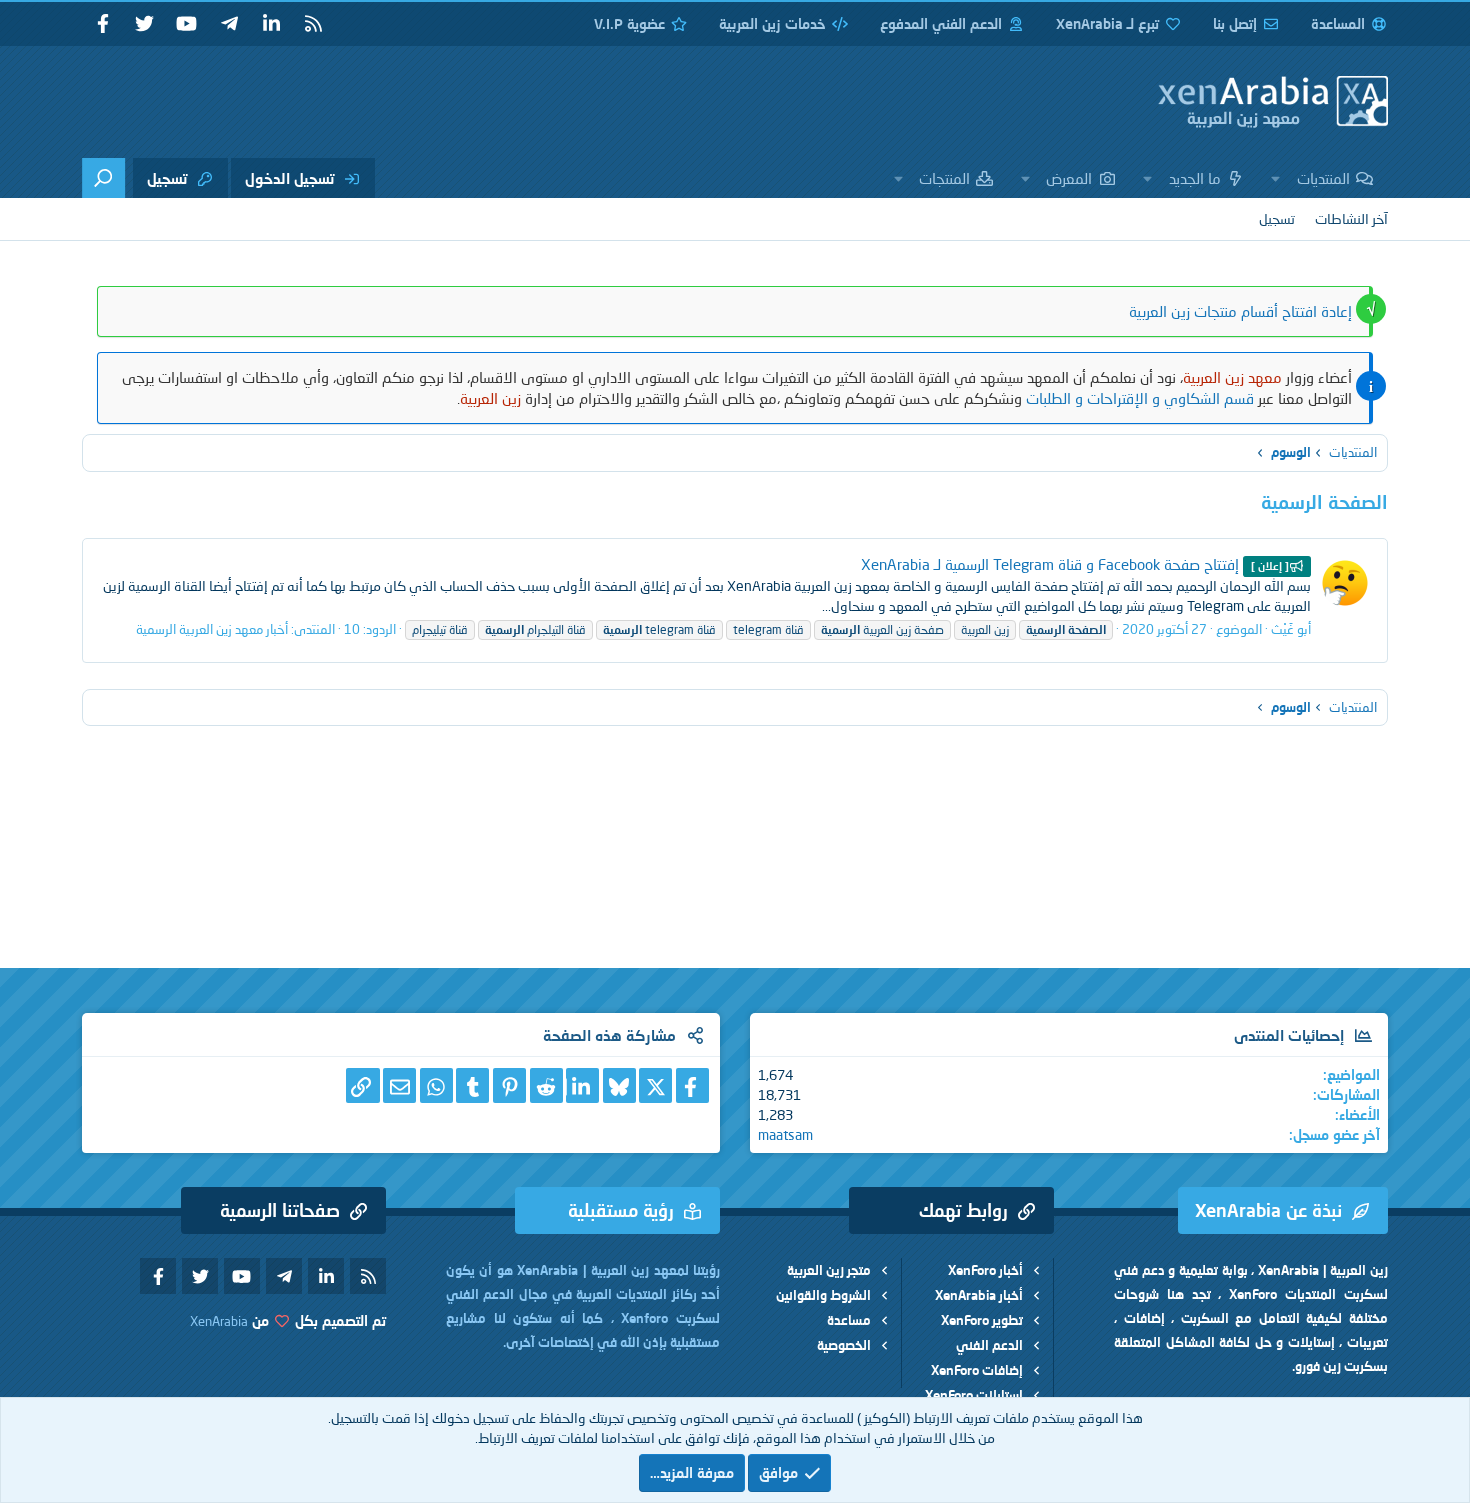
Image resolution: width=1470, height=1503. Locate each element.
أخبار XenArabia (979, 1295)
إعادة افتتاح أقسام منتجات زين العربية (1240, 311)
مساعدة (849, 1320)
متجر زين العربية (829, 1270)
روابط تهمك (963, 1210)
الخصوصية (844, 1345)
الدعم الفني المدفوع (941, 23)
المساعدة (1338, 23)
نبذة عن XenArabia (1268, 1210)
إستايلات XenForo (974, 1395)
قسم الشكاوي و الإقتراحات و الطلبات (1140, 398)
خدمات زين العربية (772, 23)
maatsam (785, 1134)
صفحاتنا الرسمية (280, 1210)
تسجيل (1277, 218)
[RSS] (313, 24)
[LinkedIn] (582, 1085)
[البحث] (103, 178)
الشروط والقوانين (823, 1295)
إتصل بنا (1235, 23)
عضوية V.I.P (629, 23)
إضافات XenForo (977, 1370)
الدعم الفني (989, 1345)
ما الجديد (1195, 178)
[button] (1276, 178)
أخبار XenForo (985, 1270)
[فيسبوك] (692, 1085)
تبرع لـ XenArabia (1107, 23)
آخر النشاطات (1351, 218)
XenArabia (219, 1321)
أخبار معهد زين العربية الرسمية (212, 629)
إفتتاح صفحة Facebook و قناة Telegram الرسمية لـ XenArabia (1075, 564)
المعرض (1069, 178)
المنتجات (944, 178)
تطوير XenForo (982, 1320)
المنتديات (1323, 178)
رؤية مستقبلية (621, 1210)
